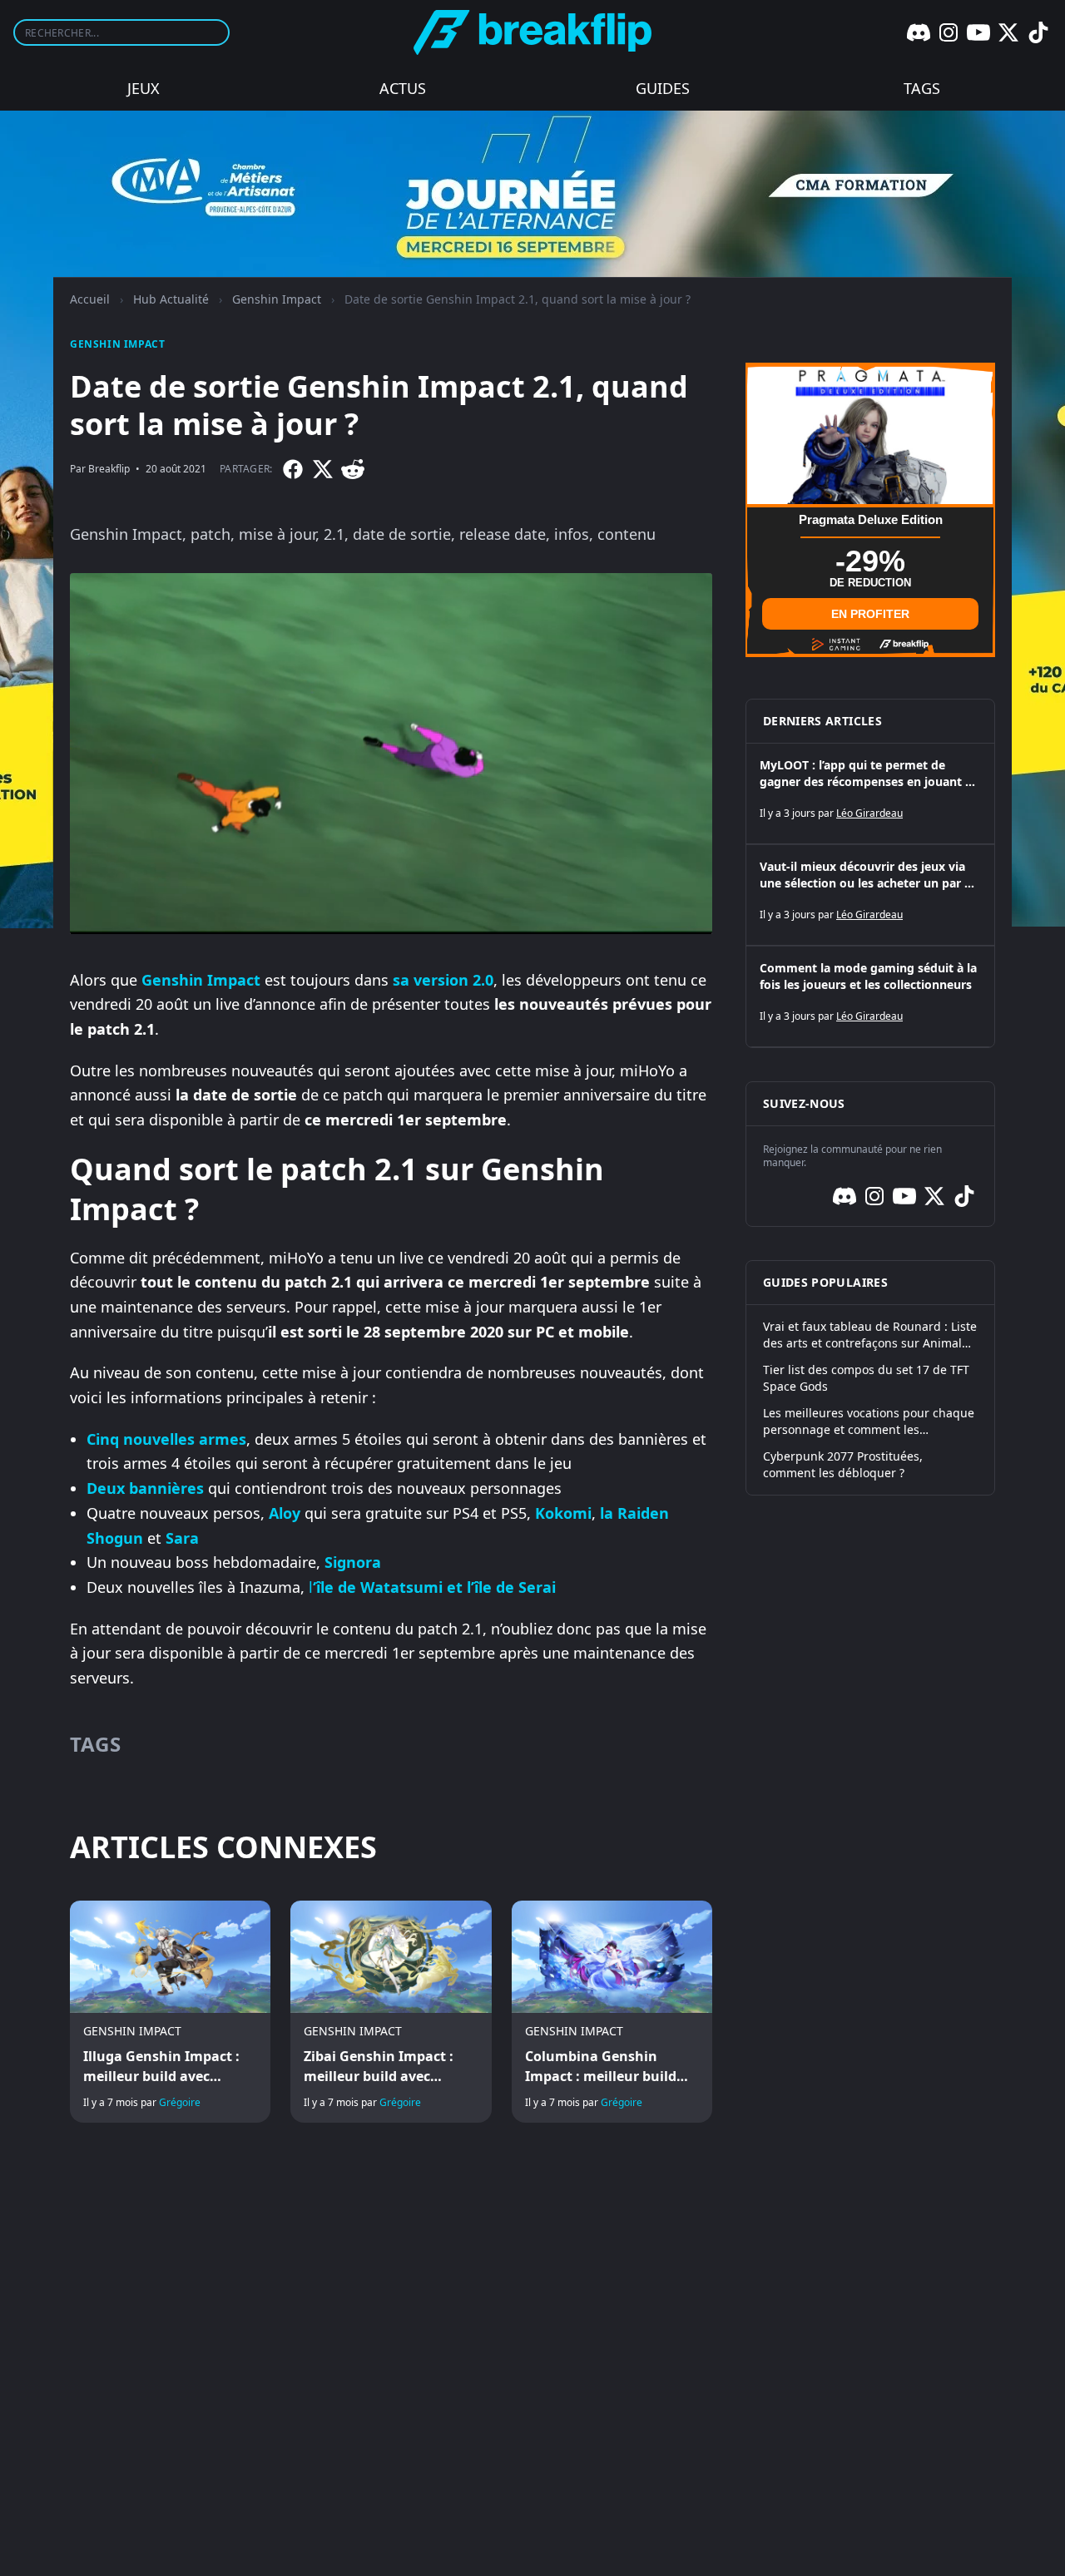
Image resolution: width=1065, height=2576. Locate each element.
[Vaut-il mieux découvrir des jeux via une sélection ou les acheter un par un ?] (870, 895)
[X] (1008, 32)
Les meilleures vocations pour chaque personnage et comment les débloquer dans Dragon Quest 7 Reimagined (869, 1421)
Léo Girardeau (869, 813)
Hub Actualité (171, 299)
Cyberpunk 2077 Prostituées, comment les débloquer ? (843, 1464)
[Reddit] (353, 469)
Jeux (144, 88)
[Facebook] (293, 469)
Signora (353, 1562)
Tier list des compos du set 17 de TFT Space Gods (866, 1378)
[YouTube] (978, 32)
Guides (663, 88)
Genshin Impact (277, 299)
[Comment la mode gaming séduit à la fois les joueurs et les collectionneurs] (870, 996)
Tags (922, 88)
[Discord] (919, 32)
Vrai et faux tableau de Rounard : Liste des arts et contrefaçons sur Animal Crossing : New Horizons (870, 1335)
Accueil (90, 299)
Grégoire (180, 2102)
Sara (182, 1538)
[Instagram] (949, 32)
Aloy (285, 1513)
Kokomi (563, 1513)
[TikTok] (1038, 32)
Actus (403, 88)
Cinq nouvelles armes (166, 1439)
